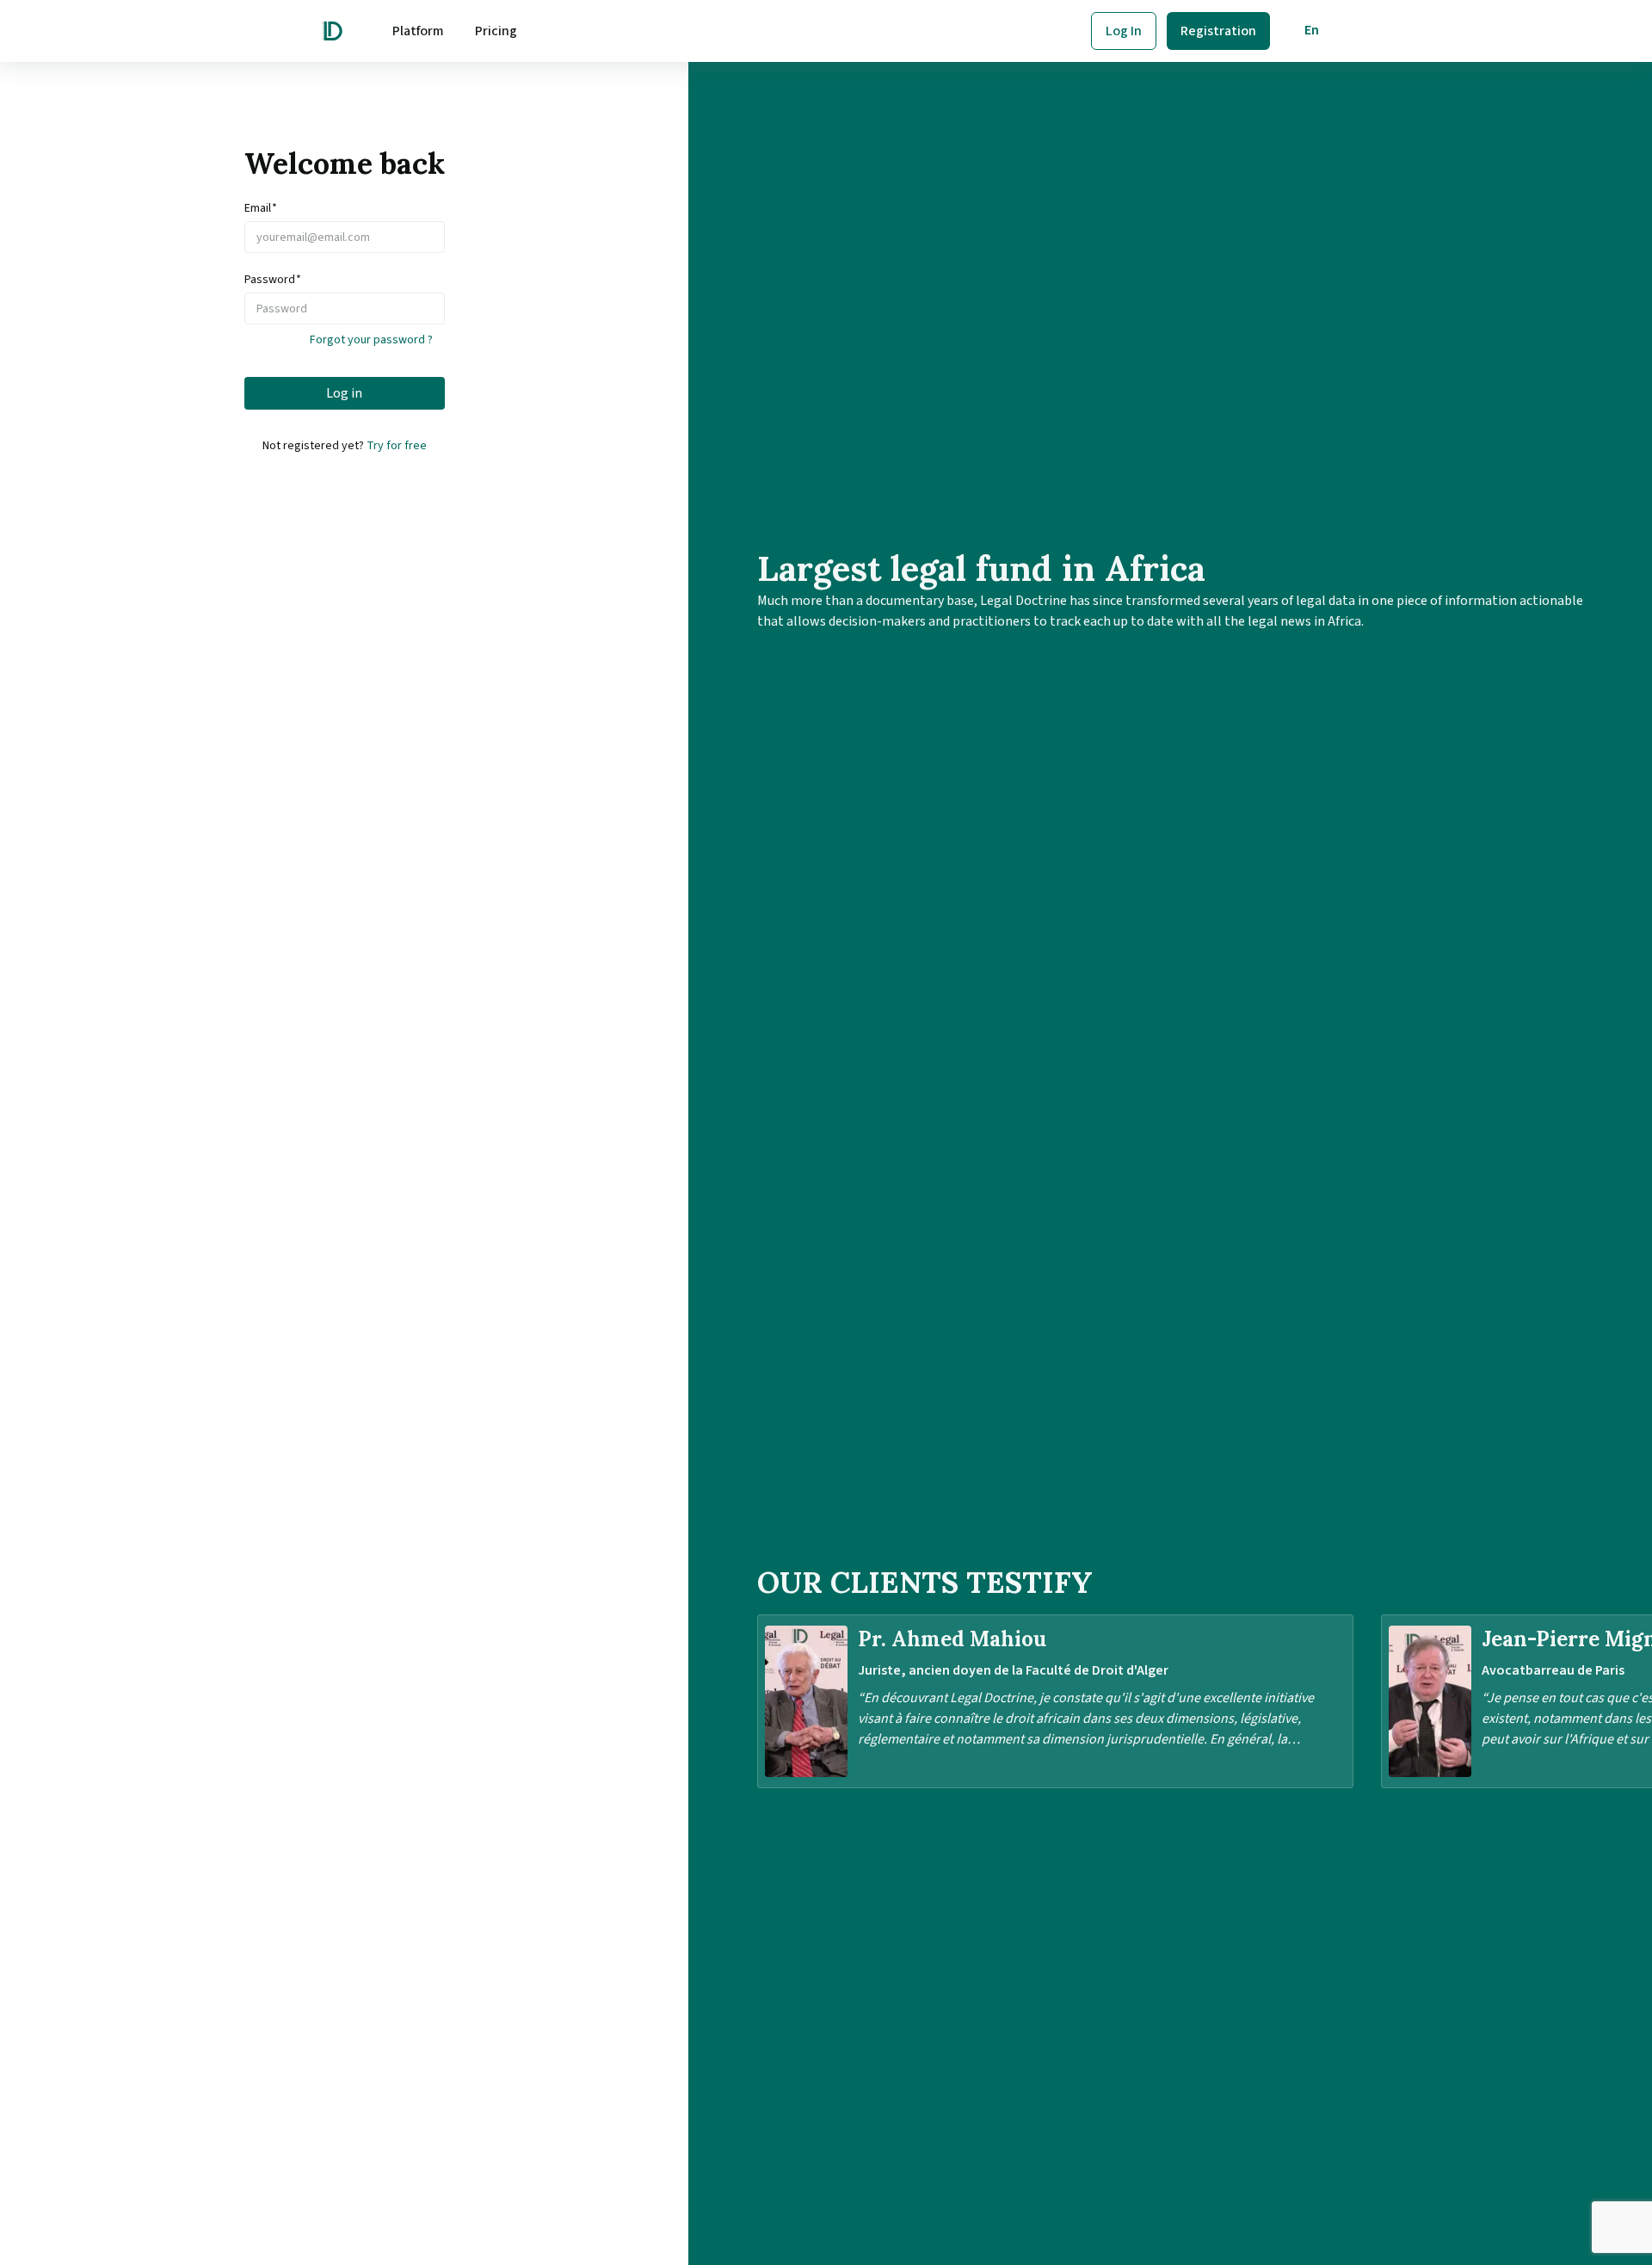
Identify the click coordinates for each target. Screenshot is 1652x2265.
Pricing (496, 31)
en (1312, 30)
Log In (1124, 31)
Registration (1218, 31)
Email (261, 208)
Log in (344, 393)
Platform (418, 31)
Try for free (397, 446)
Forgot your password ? (371, 340)
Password (273, 280)
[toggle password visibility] (436, 309)
